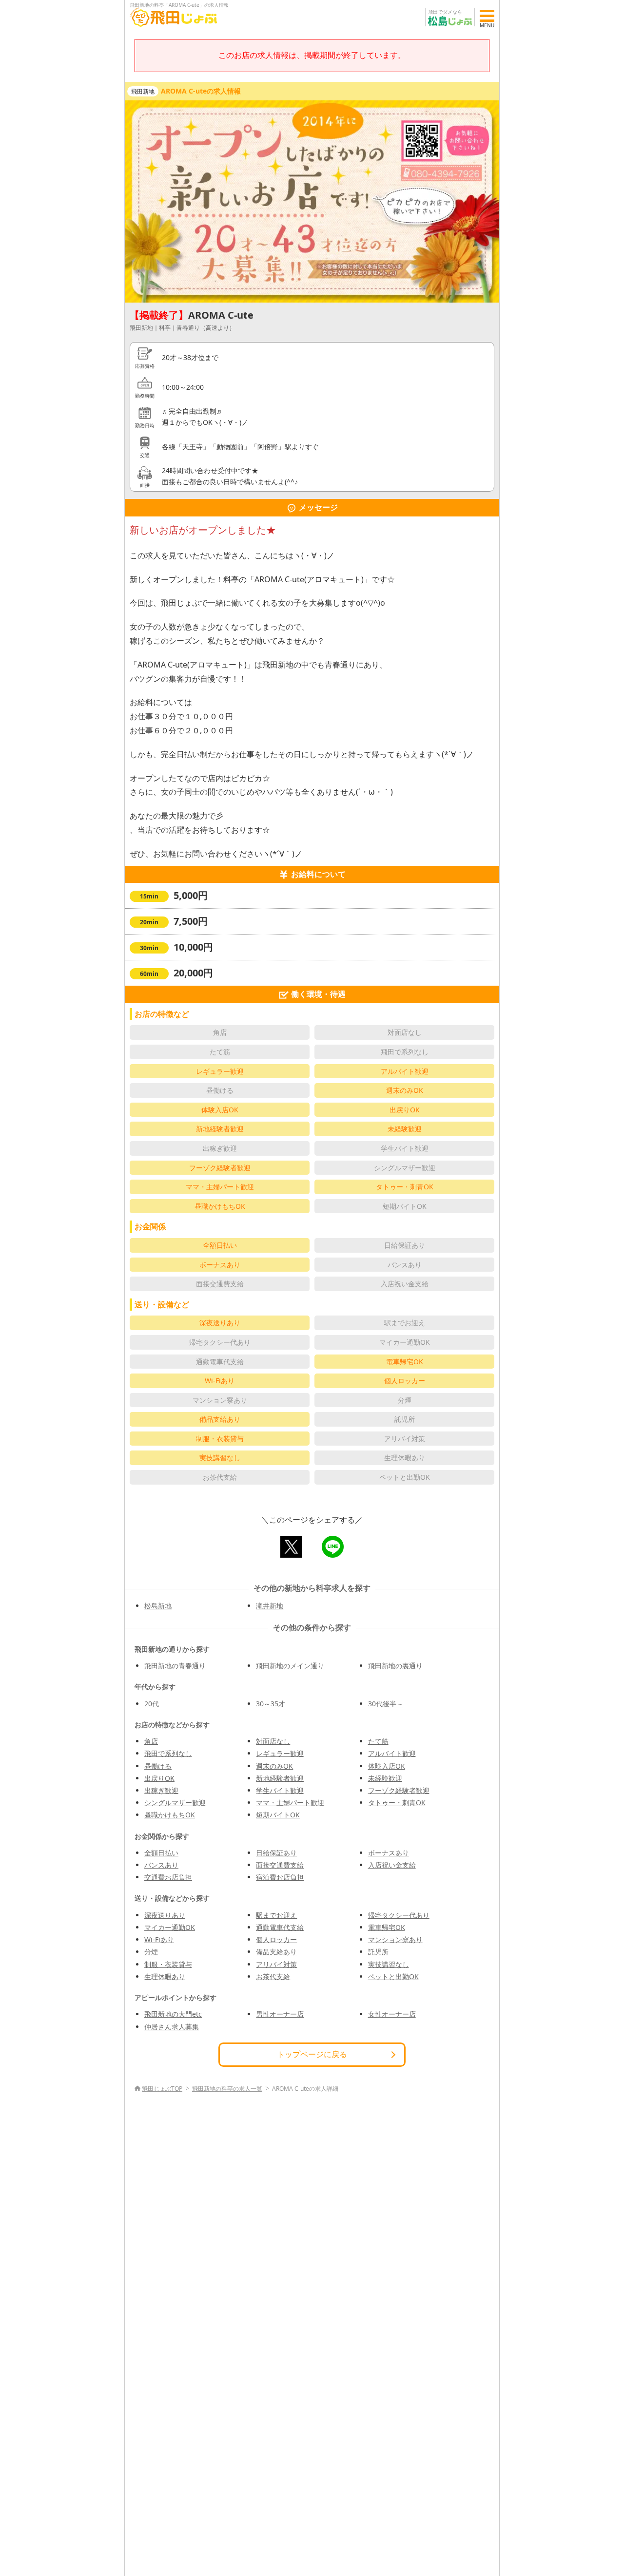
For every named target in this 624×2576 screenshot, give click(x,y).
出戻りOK (159, 1778)
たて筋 (378, 1741)
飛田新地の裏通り (395, 1666)
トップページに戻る (312, 2054)
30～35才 (271, 1704)
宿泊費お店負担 (280, 1877)
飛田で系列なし (168, 1753)
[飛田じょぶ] (174, 17)
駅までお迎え (276, 1915)
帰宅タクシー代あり (399, 1915)
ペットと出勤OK (393, 1976)
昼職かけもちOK (170, 1815)
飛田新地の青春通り (175, 1666)
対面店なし (273, 1741)
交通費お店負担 (168, 1877)
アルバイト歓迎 (392, 1753)
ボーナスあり (389, 1853)
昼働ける (158, 1766)
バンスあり (161, 1865)
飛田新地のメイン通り (290, 1666)
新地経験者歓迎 (280, 1778)
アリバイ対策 (276, 1964)
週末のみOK (274, 1766)
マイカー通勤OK (170, 1927)
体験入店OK (387, 1766)
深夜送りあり (165, 1915)
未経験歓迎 (385, 1778)
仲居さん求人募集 (172, 2027)
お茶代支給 (273, 1976)
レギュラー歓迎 (280, 1753)
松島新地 (158, 1606)
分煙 (151, 1952)
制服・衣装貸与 (168, 1964)
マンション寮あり (395, 1939)
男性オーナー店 (280, 2014)
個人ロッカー (276, 1939)
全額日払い (161, 1853)
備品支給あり (276, 1952)
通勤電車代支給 (280, 1927)
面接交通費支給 (280, 1865)
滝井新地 (270, 1606)
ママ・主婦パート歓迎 (290, 1803)
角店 (151, 1741)
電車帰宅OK (387, 1927)
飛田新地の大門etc (173, 2014)
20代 (152, 1704)
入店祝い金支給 (392, 1865)
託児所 (378, 1952)
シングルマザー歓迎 (175, 1803)
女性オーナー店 (392, 2014)
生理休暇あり (165, 1976)
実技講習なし (389, 1964)
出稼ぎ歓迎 (161, 1790)
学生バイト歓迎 (280, 1790)
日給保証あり (276, 1853)
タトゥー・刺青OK (397, 1803)
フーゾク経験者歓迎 (399, 1790)
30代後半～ (386, 1704)
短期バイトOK (278, 1815)
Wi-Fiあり (159, 1939)
